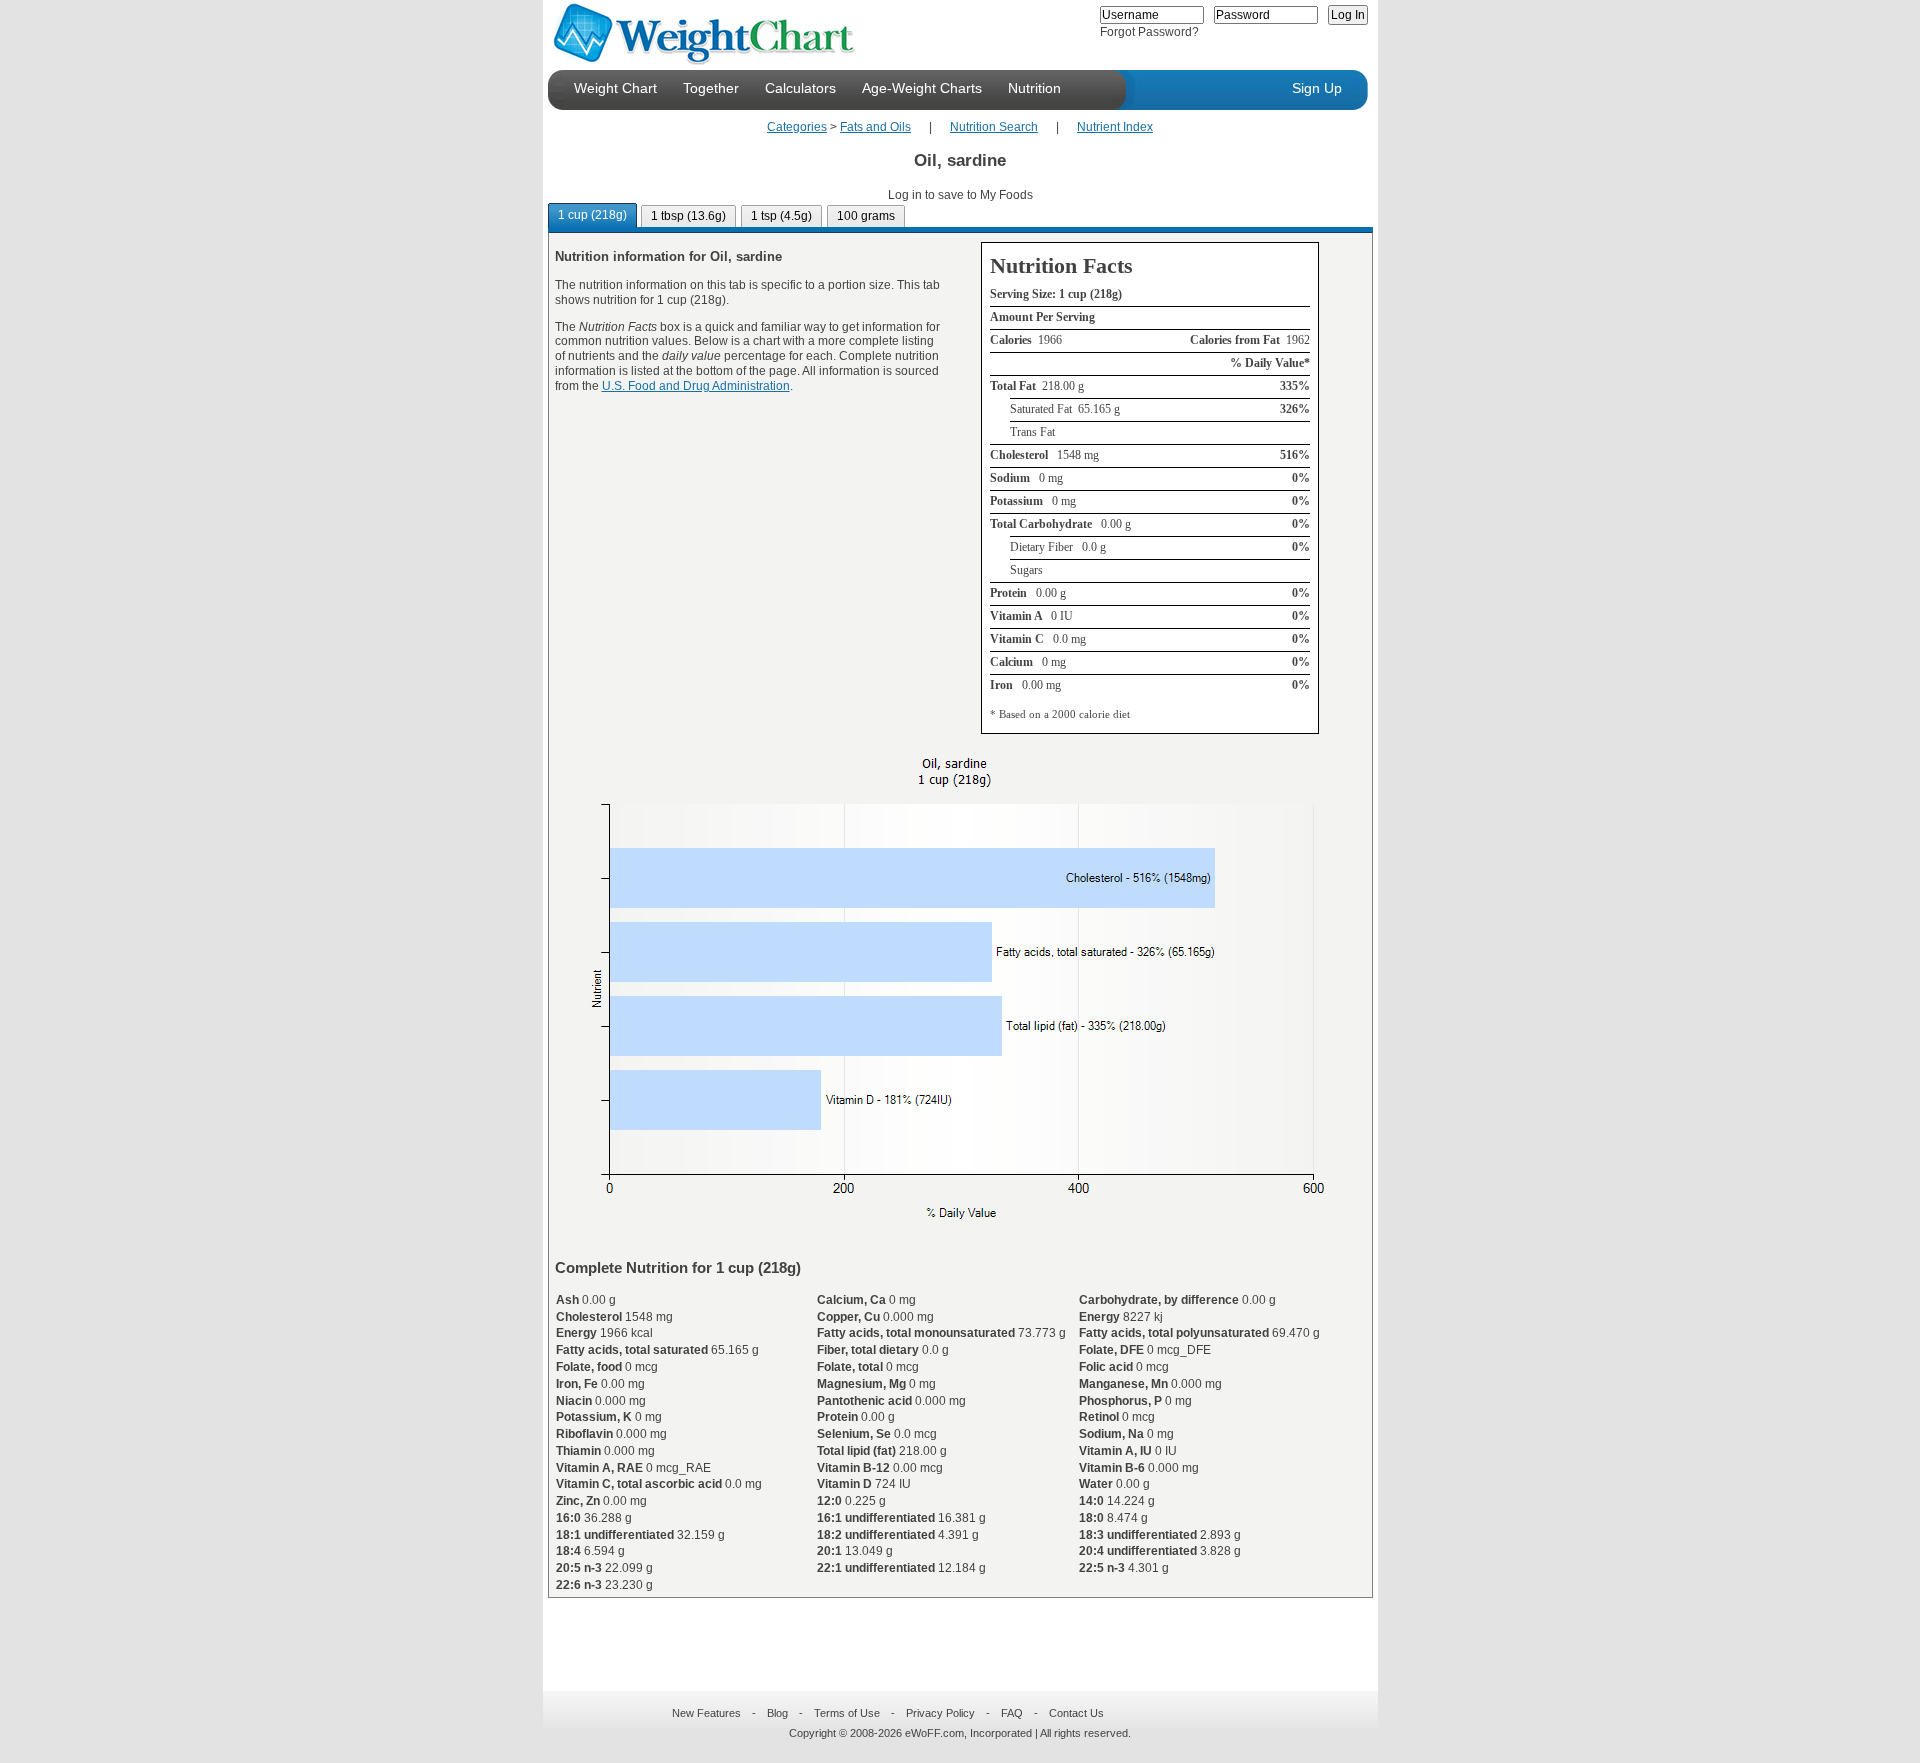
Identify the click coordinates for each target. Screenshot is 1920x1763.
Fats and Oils (875, 127)
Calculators (800, 88)
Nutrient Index (1115, 127)
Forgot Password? (1149, 32)
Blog (777, 1713)
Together (711, 88)
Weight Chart (615, 88)
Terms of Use (847, 1713)
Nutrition (1034, 88)
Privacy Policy (940, 1713)
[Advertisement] (944, 1632)
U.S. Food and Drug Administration (696, 386)
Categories (797, 127)
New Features (706, 1713)
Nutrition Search (994, 127)
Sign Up (1317, 88)
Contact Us (1076, 1713)
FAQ (1012, 1713)
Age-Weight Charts (922, 88)
